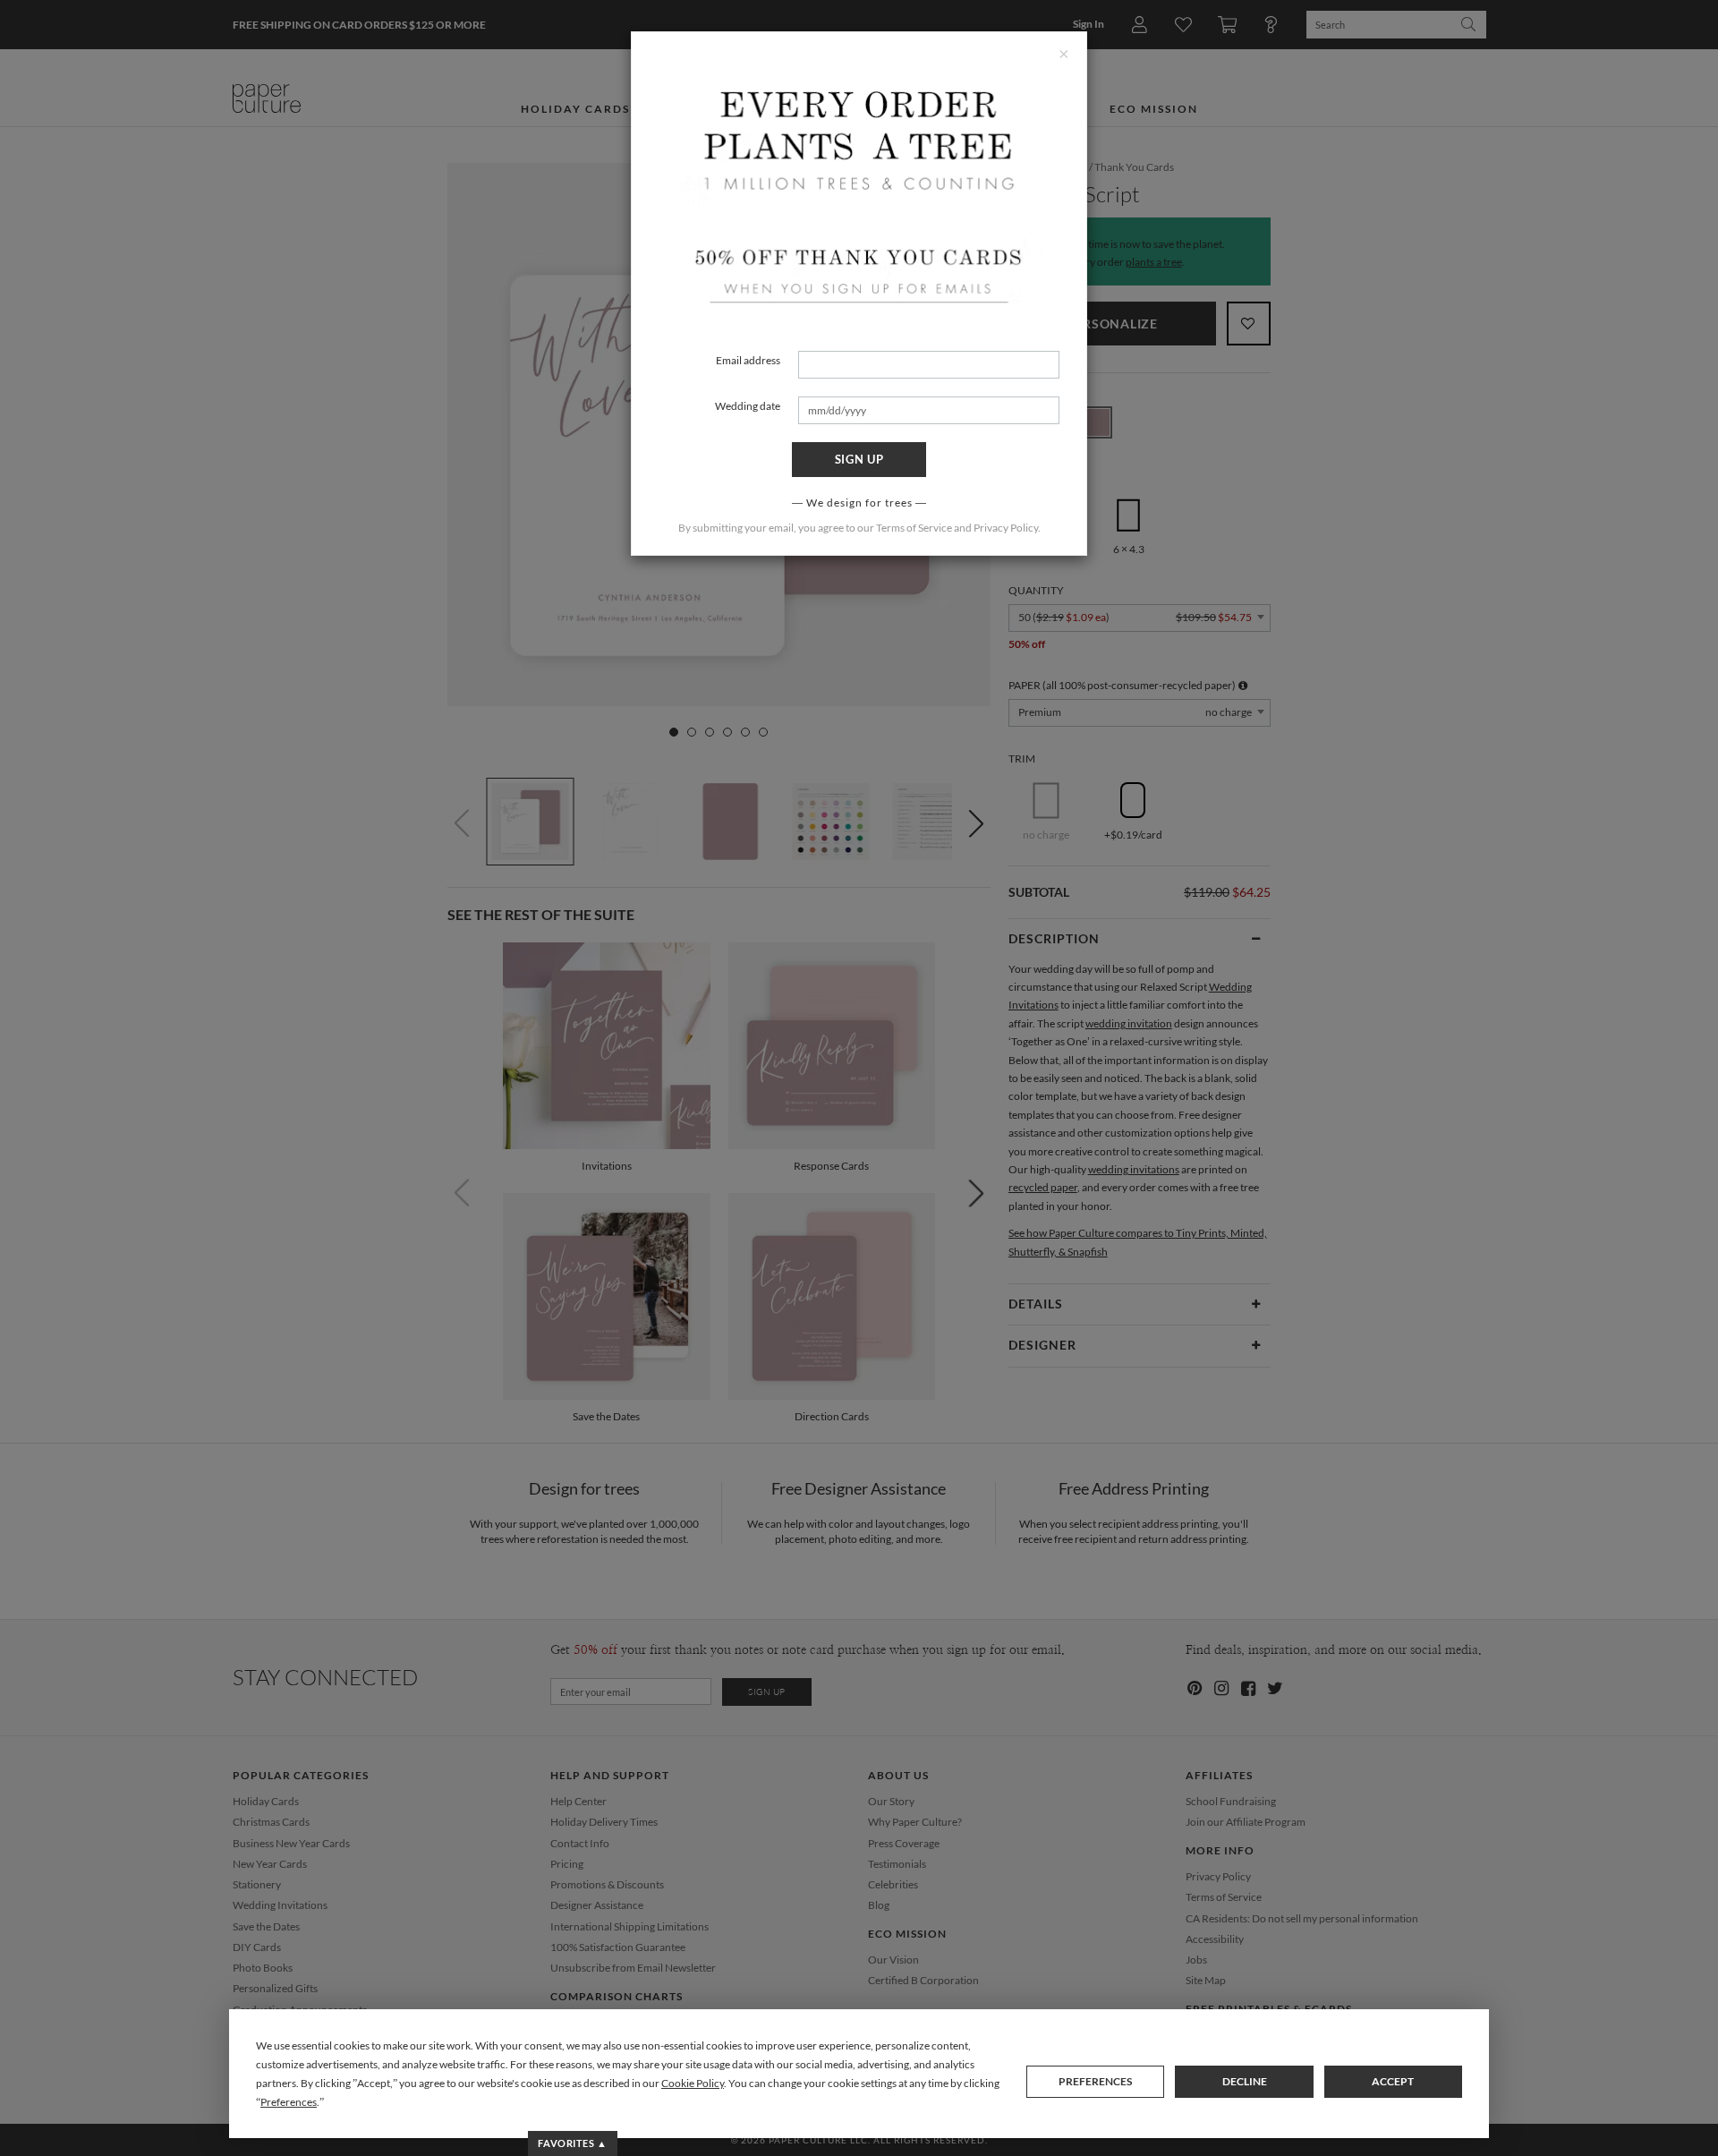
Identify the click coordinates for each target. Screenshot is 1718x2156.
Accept (1393, 2081)
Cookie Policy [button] (693, 2083)
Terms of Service (914, 528)
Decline (1245, 2081)
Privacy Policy (1006, 528)
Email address (748, 360)
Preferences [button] (289, 2102)
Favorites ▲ (572, 2143)
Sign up (859, 459)
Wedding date (748, 406)
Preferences (1095, 2081)
